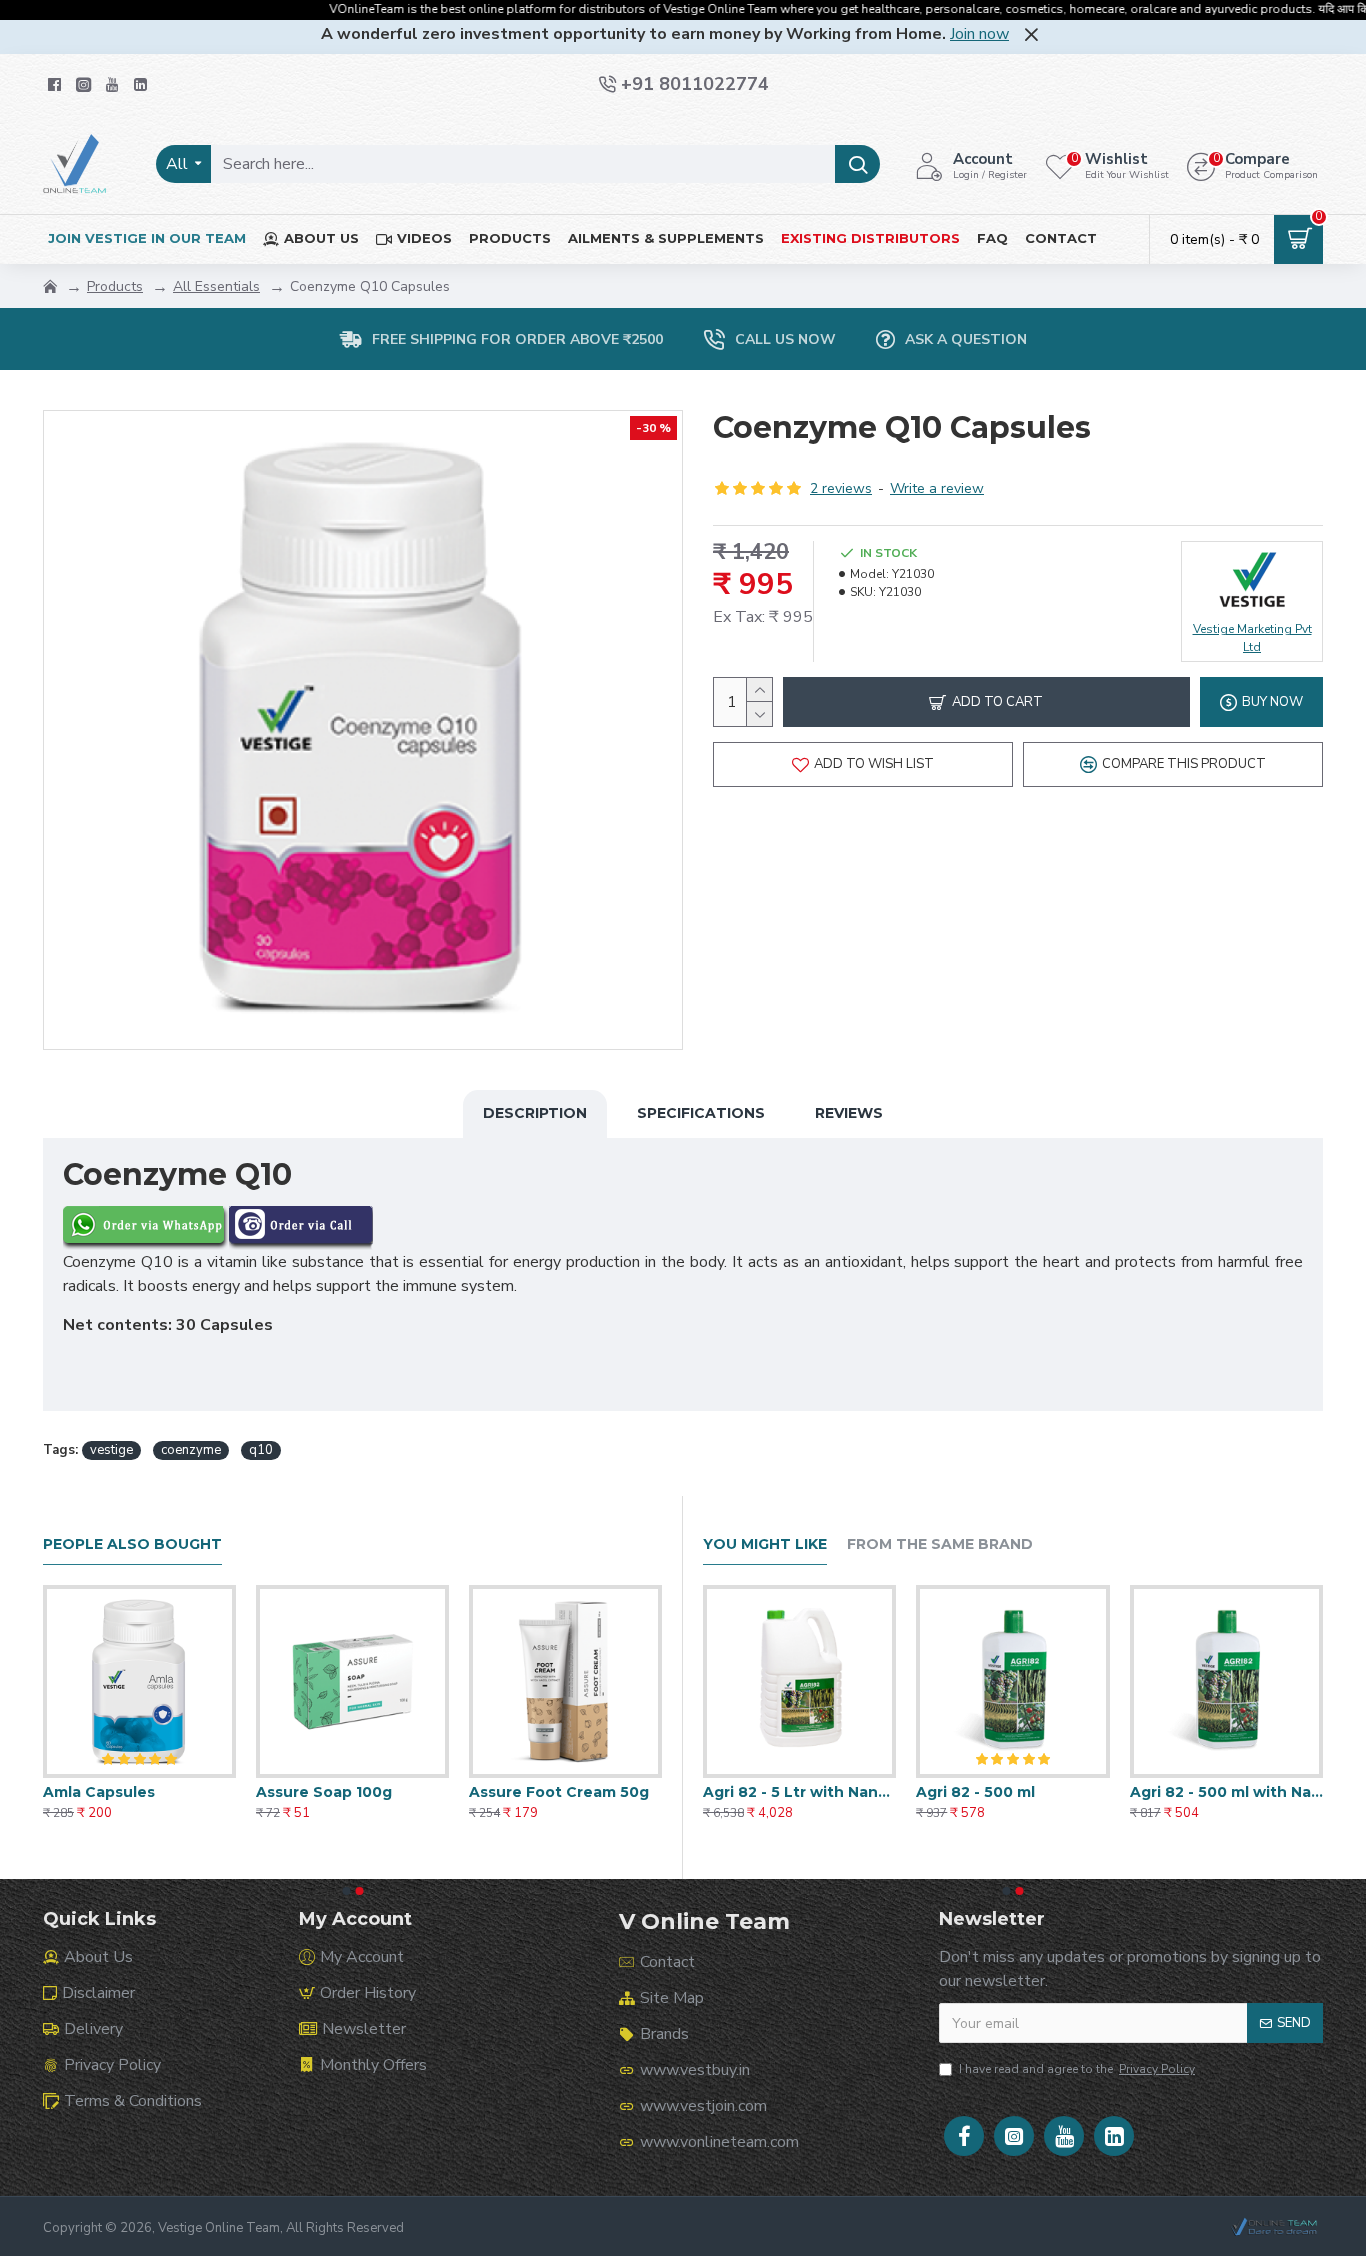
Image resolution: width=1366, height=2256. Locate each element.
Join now (979, 34)
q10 (261, 1450)
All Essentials (216, 286)
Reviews (849, 1113)
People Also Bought (132, 1544)
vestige (111, 1450)
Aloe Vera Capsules (542, 1792)
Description (535, 1113)
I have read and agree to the (1077, 2069)
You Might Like (765, 1544)
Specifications (701, 1113)
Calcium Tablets (105, 1792)
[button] (346, 1891)
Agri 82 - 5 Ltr (1181, 1792)
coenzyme (191, 1450)
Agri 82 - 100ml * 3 (770, 1792)
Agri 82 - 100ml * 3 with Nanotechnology (1012, 1792)
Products (115, 286)
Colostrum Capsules (333, 1792)
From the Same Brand (940, 1544)
